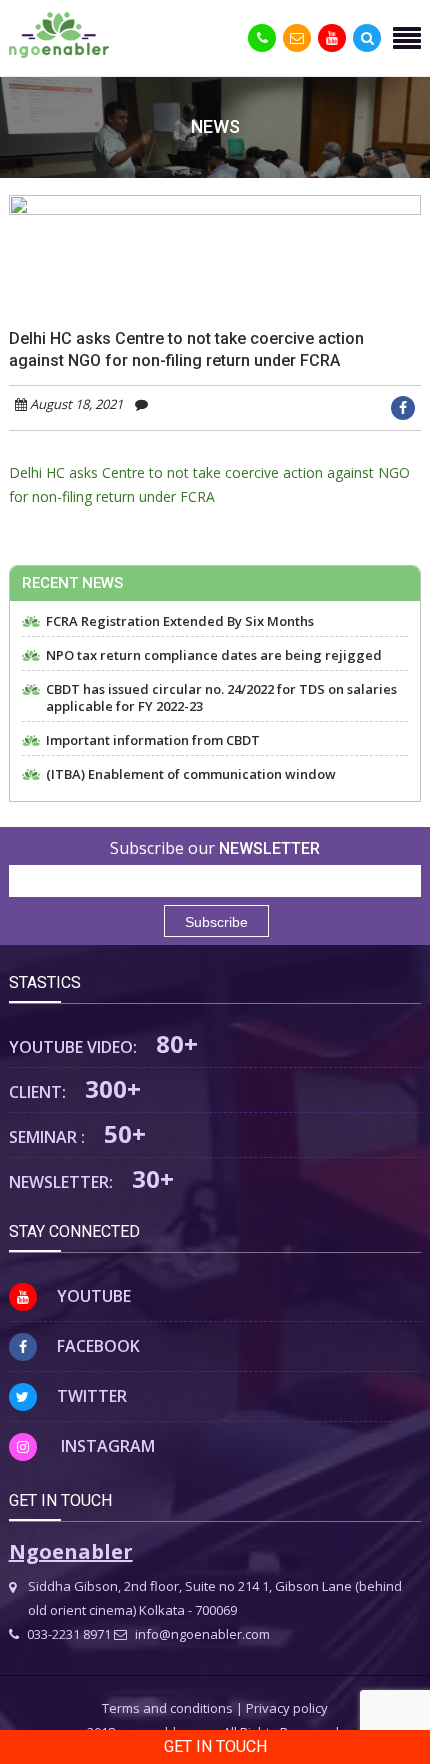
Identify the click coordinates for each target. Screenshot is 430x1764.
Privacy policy (287, 1708)
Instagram (106, 1446)
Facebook (98, 1346)
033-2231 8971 (67, 1634)
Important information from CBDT (153, 740)
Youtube (94, 1296)
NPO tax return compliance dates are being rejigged (214, 655)
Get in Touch (215, 1746)
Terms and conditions (167, 1708)
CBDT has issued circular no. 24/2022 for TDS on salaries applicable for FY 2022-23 (221, 698)
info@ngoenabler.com (201, 1634)
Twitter (92, 1396)
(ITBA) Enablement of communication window (191, 774)
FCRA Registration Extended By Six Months (180, 621)
